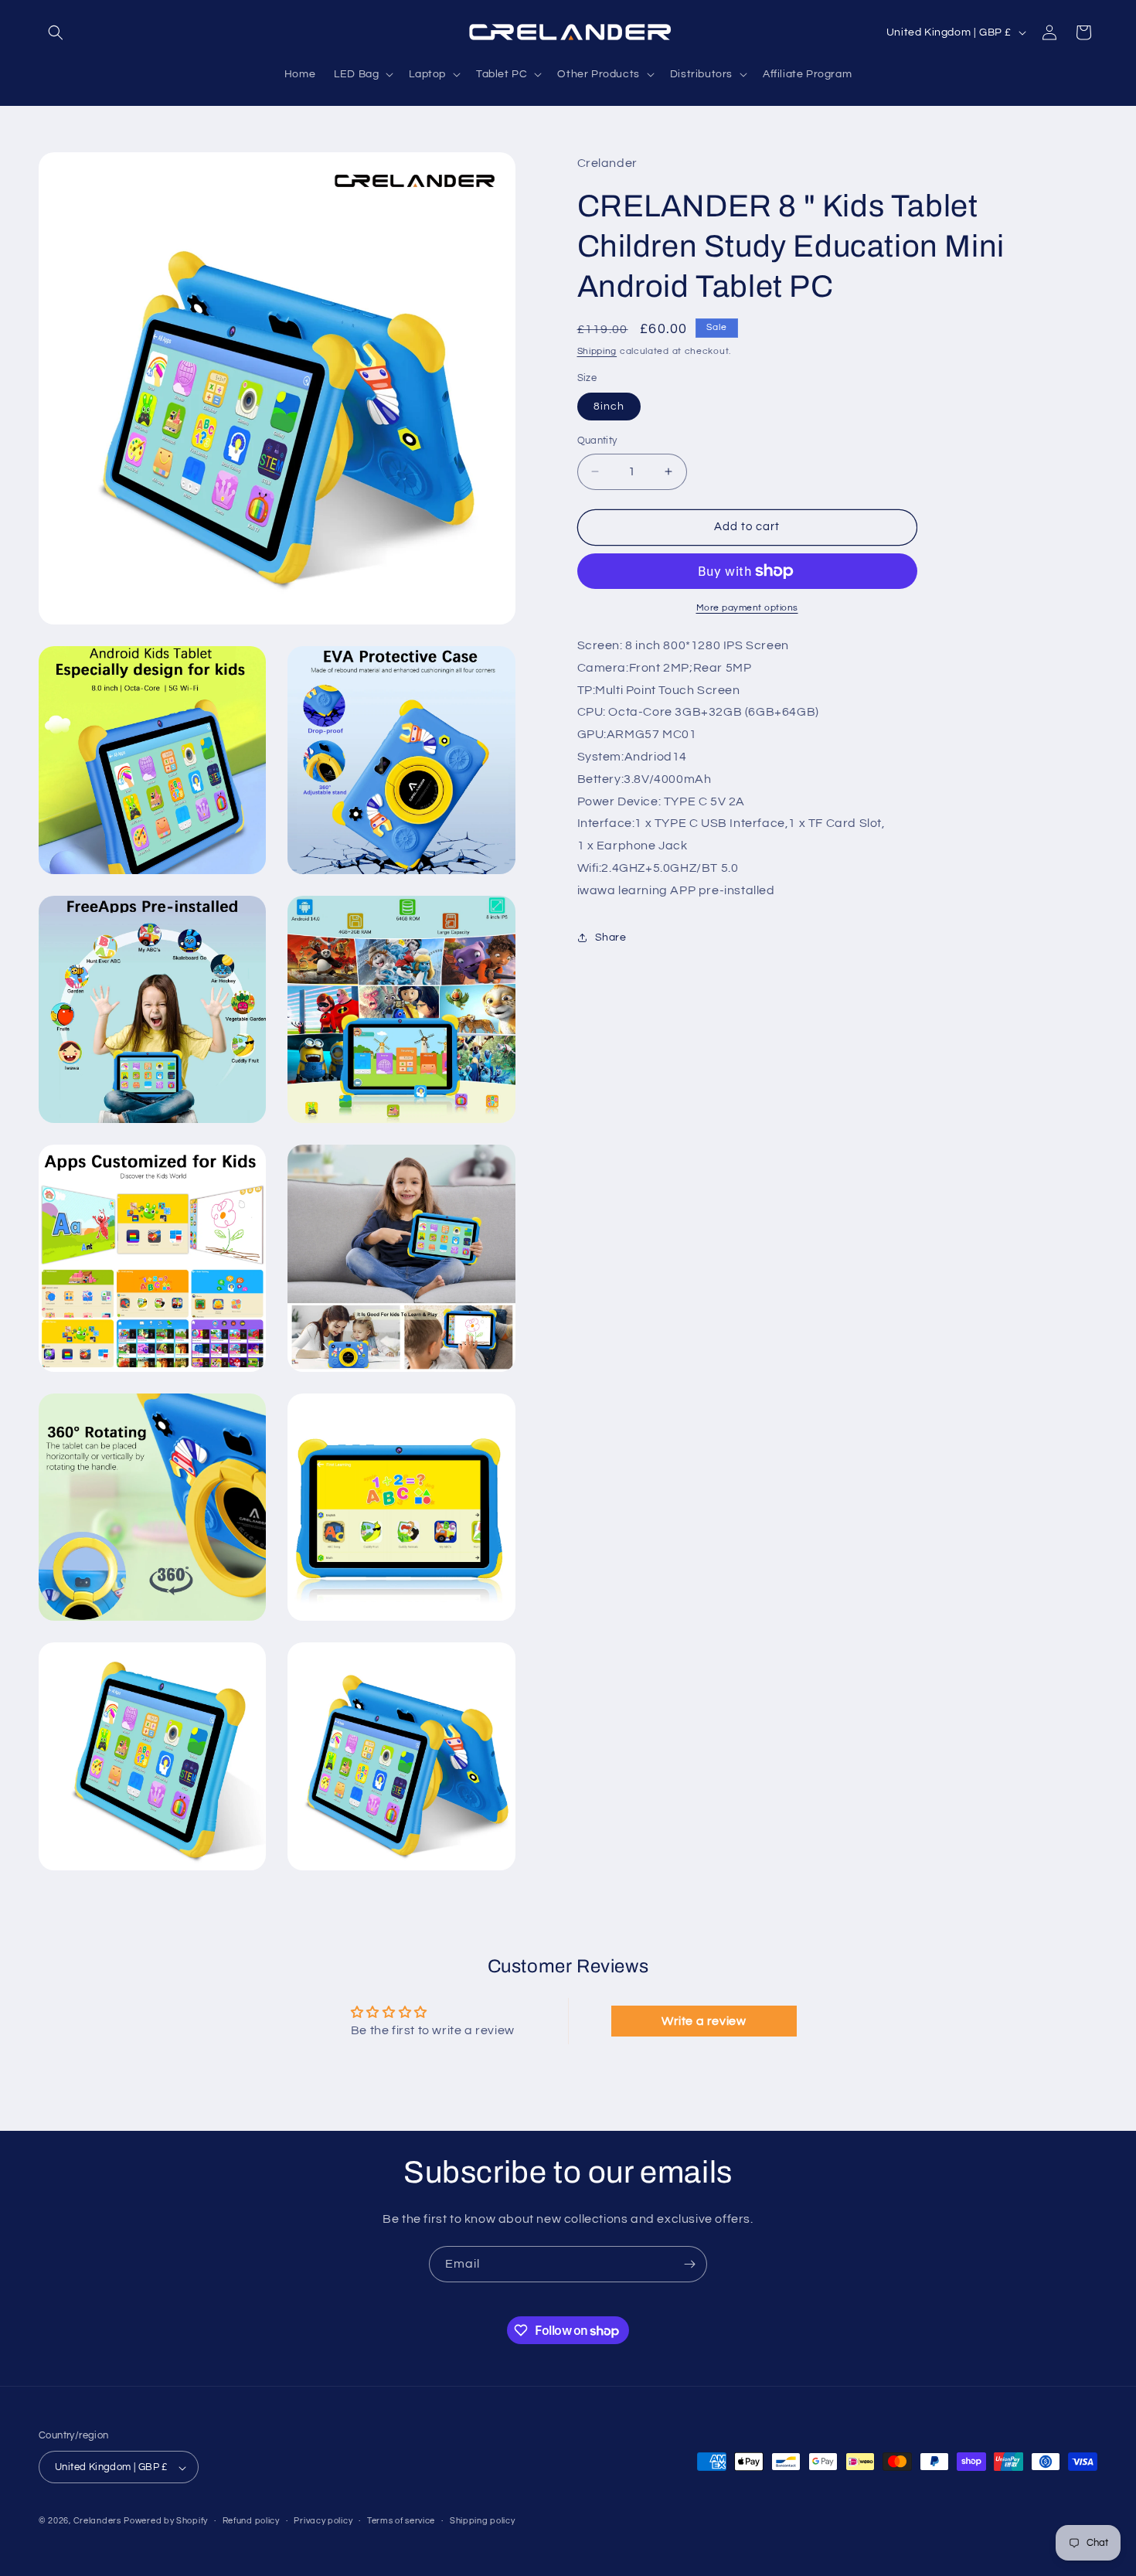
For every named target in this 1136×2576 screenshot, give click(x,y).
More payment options (747, 608)
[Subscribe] (689, 2264)
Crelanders (97, 2522)
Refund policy (251, 2521)
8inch (609, 407)
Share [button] (611, 938)
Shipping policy (483, 2521)
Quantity (597, 441)
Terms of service (401, 2521)
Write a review (704, 2021)
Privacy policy (323, 2521)
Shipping (597, 350)
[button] (56, 32)
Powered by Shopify (166, 2522)
